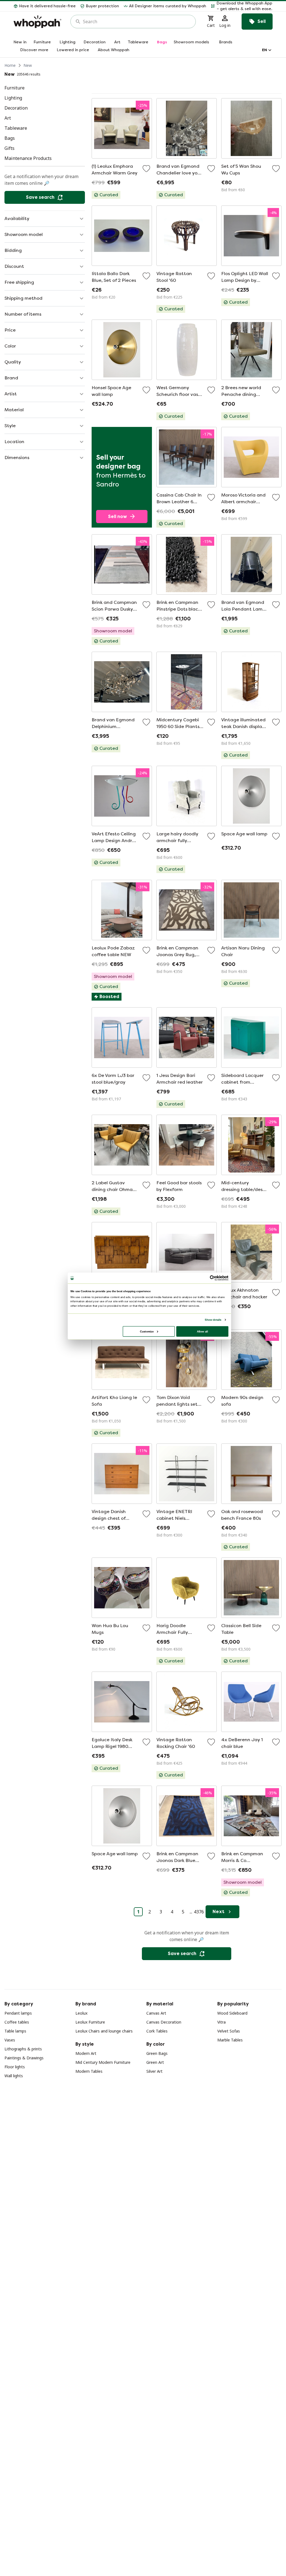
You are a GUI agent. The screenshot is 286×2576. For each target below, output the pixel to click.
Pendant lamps (18, 2013)
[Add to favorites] (146, 169)
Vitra (221, 2022)
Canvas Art (156, 2013)
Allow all (202, 1331)
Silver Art (154, 2071)
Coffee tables (17, 2022)
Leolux (81, 2013)
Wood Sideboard (232, 2013)
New (28, 65)
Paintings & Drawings (24, 2058)
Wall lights (14, 2076)
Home (10, 65)
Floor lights (15, 2067)
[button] (242, 6)
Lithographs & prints (23, 2049)
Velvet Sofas (229, 2031)
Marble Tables (230, 2040)
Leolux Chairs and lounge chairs (104, 2031)
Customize (147, 1331)
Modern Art (86, 2053)
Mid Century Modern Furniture (103, 2062)
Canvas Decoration (164, 2022)
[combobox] (137, 22)
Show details (213, 1320)
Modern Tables (89, 2071)
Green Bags (157, 2053)
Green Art (155, 2062)
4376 (199, 1912)
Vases (10, 2040)
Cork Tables (157, 2031)
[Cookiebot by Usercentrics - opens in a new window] (213, 1278)
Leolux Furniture (90, 2022)
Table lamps (15, 2031)
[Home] (37, 22)
